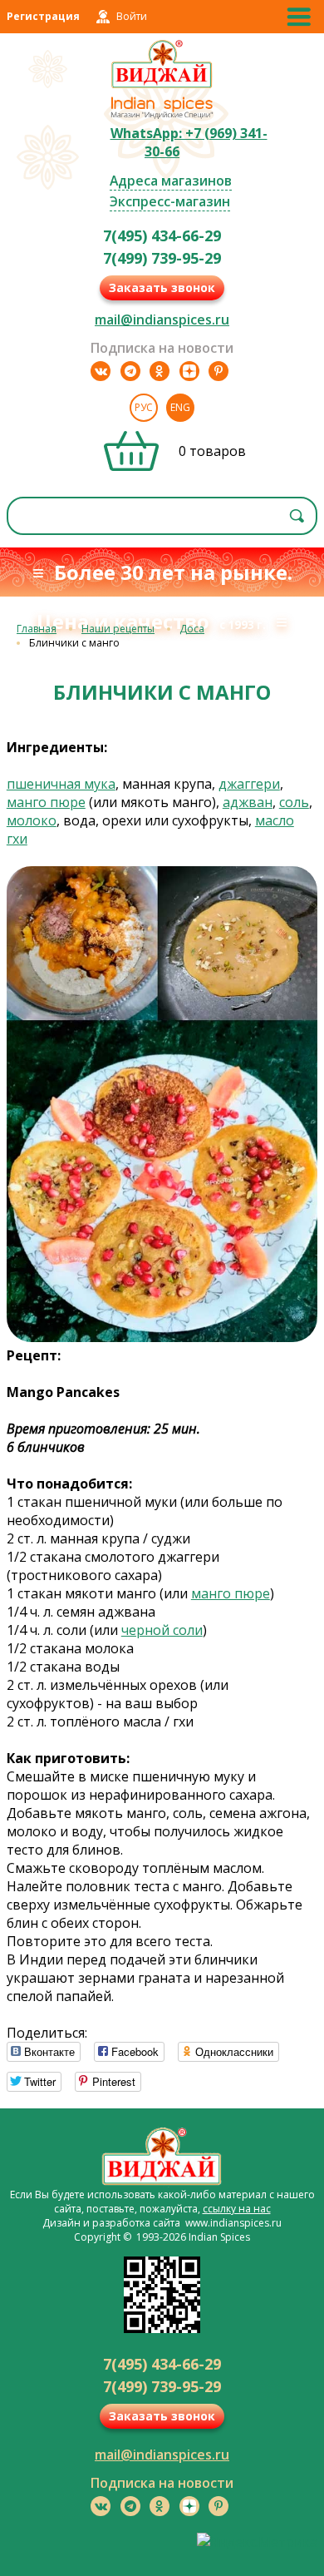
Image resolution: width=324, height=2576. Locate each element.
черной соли (162, 1630)
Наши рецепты (118, 629)
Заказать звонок (162, 287)
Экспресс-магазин (170, 201)
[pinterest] (218, 371)
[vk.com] (101, 371)
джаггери (249, 784)
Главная (37, 629)
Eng (180, 407)
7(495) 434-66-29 (162, 235)
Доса (192, 629)
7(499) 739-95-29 (162, 258)
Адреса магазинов (171, 181)
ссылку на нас (237, 2209)
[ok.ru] (160, 371)
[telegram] (130, 371)
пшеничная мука (61, 784)
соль (294, 802)
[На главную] (162, 86)
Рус (144, 407)
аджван (248, 802)
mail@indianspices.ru (162, 320)
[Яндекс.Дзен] (189, 371)
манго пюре (46, 802)
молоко (32, 820)
